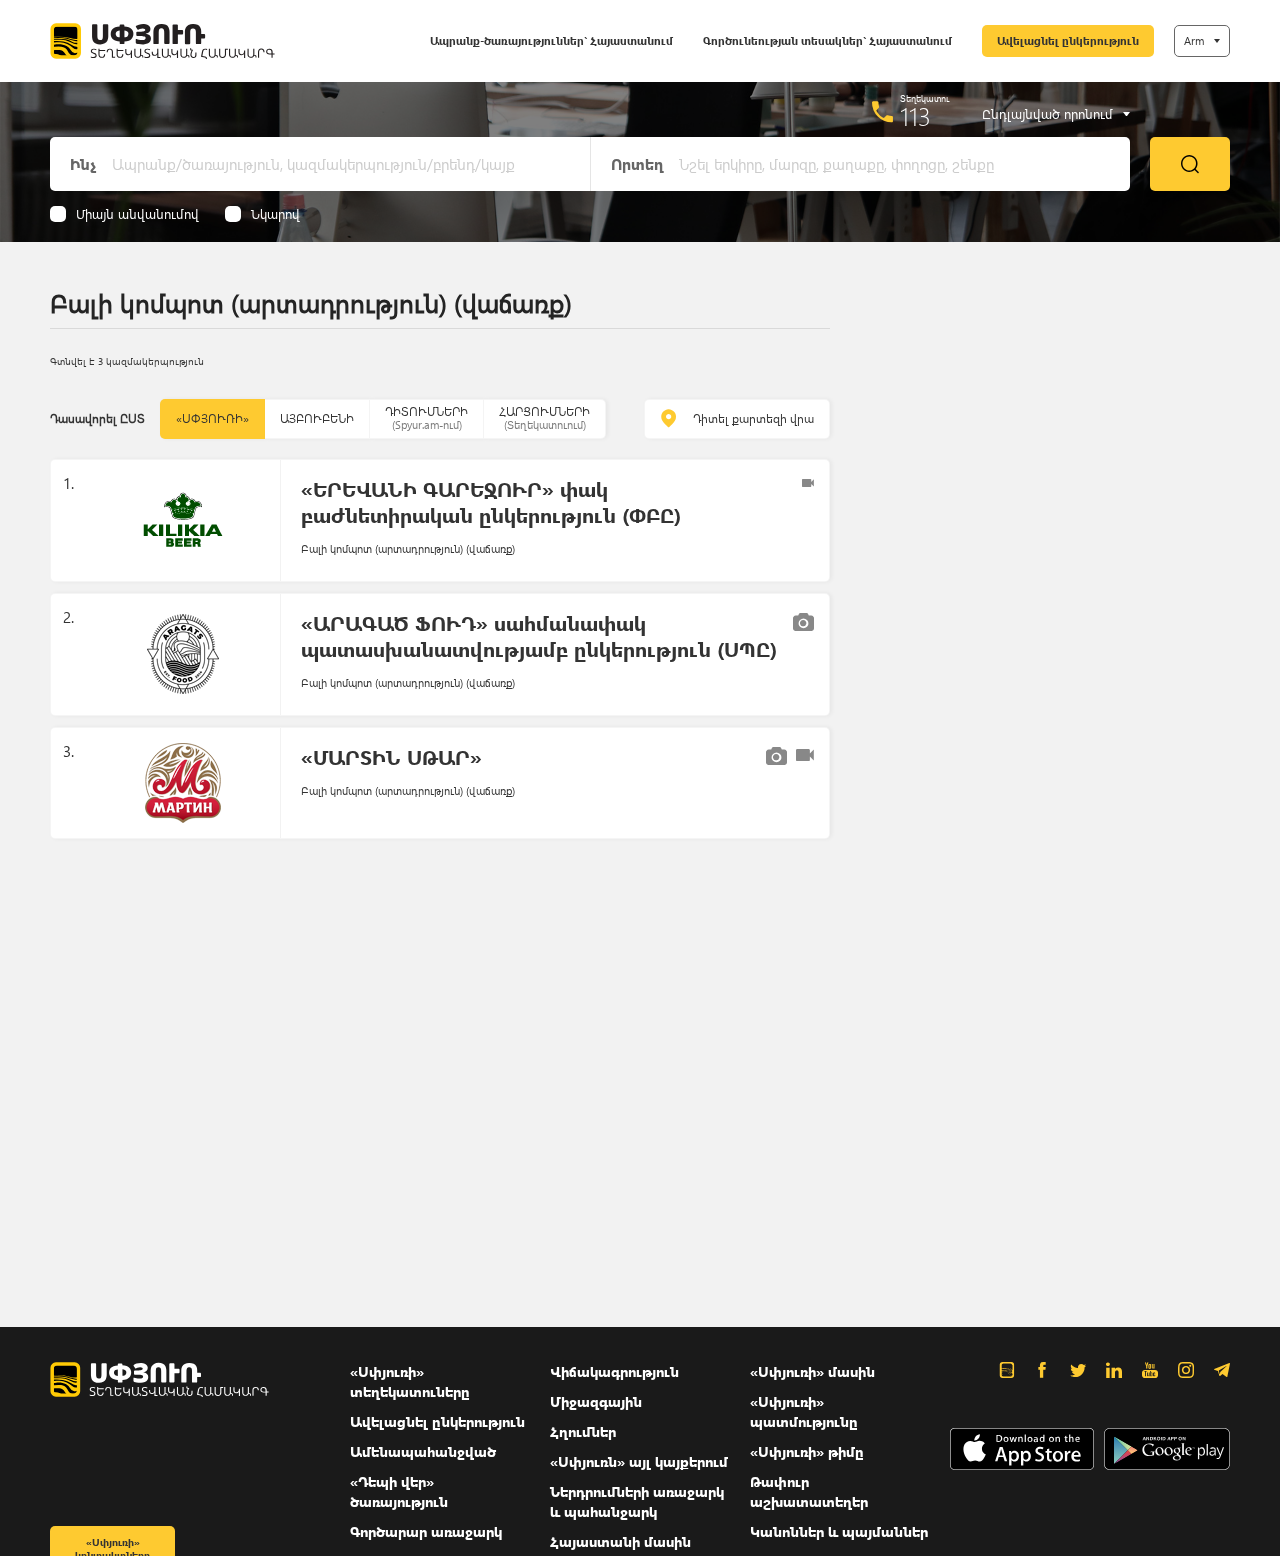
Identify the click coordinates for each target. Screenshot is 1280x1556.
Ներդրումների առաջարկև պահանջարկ (637, 1501)
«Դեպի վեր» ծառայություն (399, 1491)
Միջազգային (596, 1401)
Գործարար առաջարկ (426, 1531)
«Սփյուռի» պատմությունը (804, 1411)
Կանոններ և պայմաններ (839, 1531)
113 (915, 116)
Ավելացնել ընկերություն (1068, 40)
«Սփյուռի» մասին (812, 1371)
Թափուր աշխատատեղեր (809, 1491)
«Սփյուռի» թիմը (807, 1451)
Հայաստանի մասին (620, 1541)
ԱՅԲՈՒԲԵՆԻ (317, 418)
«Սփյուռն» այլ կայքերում (639, 1461)
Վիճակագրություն (614, 1371)
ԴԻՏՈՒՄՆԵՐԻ (426, 417)
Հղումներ (583, 1431)
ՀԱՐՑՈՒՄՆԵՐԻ (544, 417)
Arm (1194, 40)
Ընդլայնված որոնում (1047, 114)
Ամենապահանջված (423, 1451)
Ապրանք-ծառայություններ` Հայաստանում (551, 40)
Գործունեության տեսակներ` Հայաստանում (827, 40)
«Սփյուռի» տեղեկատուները (410, 1381)
